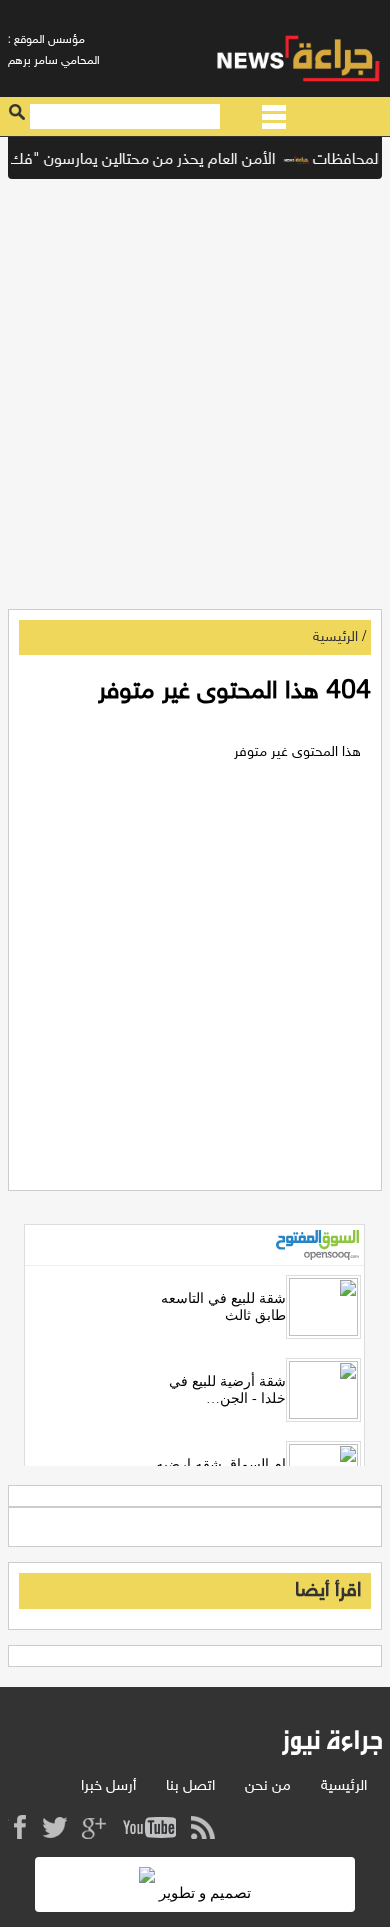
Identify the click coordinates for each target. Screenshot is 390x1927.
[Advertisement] (195, 389)
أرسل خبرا (108, 1786)
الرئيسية (335, 637)
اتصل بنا (190, 1786)
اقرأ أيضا (328, 1591)
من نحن (268, 1786)
